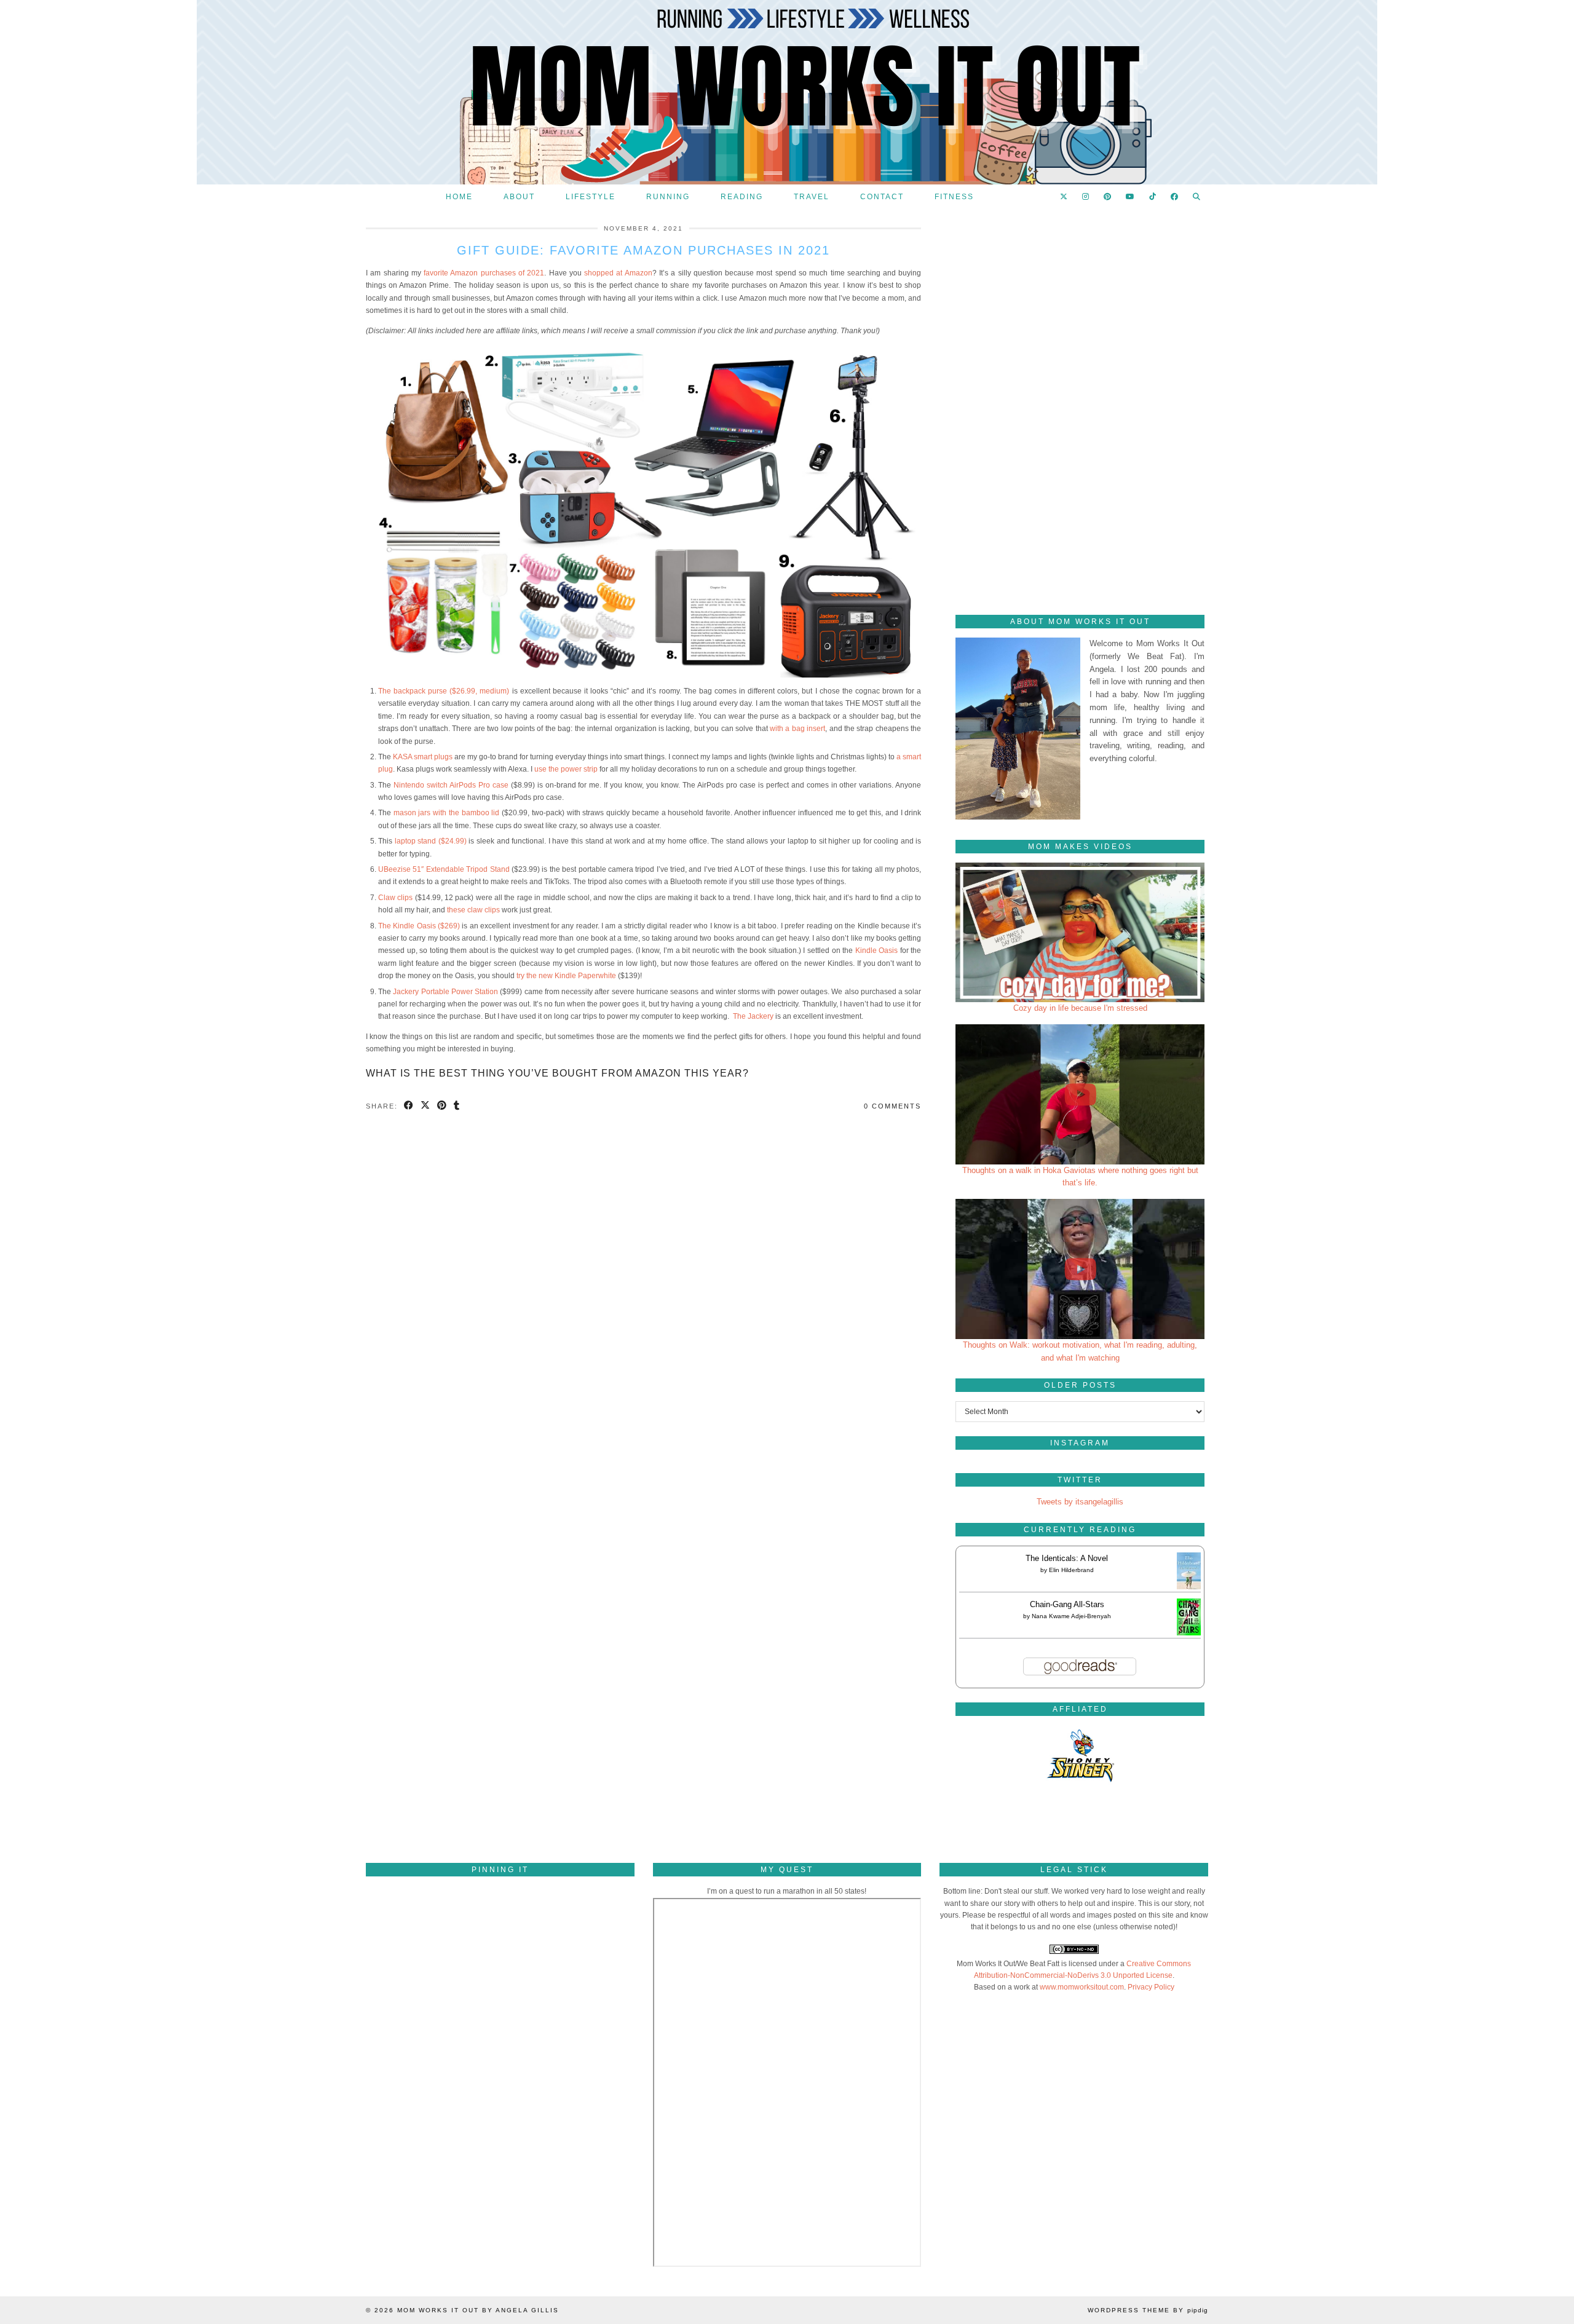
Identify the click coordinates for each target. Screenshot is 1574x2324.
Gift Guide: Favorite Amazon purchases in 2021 (643, 250)
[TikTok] (1153, 197)
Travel (812, 197)
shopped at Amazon (618, 273)
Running (668, 197)
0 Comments (892, 1106)
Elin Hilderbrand (1071, 1570)
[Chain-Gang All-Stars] (1189, 1633)
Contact (882, 197)
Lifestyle (591, 197)
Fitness (954, 197)
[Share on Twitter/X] (426, 1106)
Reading (742, 197)
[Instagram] (1086, 197)
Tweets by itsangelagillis (1080, 1502)
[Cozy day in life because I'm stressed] (1080, 933)
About (519, 197)
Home (459, 197)
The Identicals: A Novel (1067, 1558)
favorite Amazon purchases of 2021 (483, 273)
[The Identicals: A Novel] (1189, 1589)
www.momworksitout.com (1082, 1987)
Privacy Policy (1151, 1987)
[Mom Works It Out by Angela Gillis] (787, 92)
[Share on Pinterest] (442, 1106)
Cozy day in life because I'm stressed (1080, 1008)
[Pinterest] (1108, 197)
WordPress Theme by (1148, 2310)
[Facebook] (1175, 197)
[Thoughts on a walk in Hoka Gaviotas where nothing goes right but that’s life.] (1080, 1094)
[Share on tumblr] (457, 1106)
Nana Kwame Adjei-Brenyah (1071, 1616)
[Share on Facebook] (409, 1106)
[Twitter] (1064, 197)
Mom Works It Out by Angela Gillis (478, 2310)
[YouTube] (1131, 197)
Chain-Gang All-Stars (1067, 1604)
